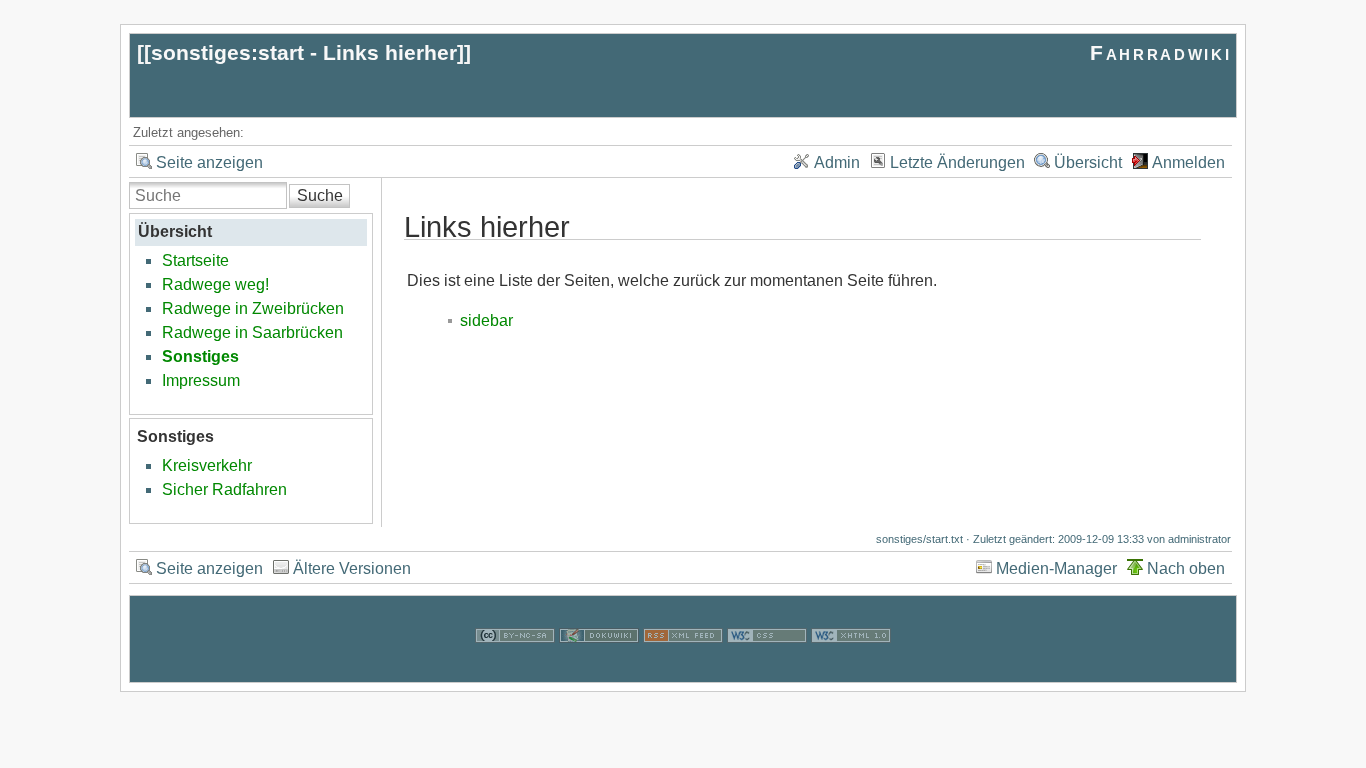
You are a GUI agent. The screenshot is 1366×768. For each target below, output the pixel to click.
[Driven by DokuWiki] (599, 669)
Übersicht (1088, 162)
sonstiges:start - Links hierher (304, 52)
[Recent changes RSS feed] (683, 669)
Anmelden (1188, 162)
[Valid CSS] (767, 669)
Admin (837, 162)
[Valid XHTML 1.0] (851, 669)
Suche (320, 195)
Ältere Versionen (352, 568)
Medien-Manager (1056, 568)
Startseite (195, 260)
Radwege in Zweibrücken (253, 308)
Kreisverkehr (207, 465)
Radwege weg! (215, 284)
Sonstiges (200, 356)
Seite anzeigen (209, 162)
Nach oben (1186, 568)
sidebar (486, 320)
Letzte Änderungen (957, 162)
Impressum (201, 380)
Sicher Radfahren (224, 489)
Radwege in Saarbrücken (252, 332)
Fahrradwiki (1160, 52)
